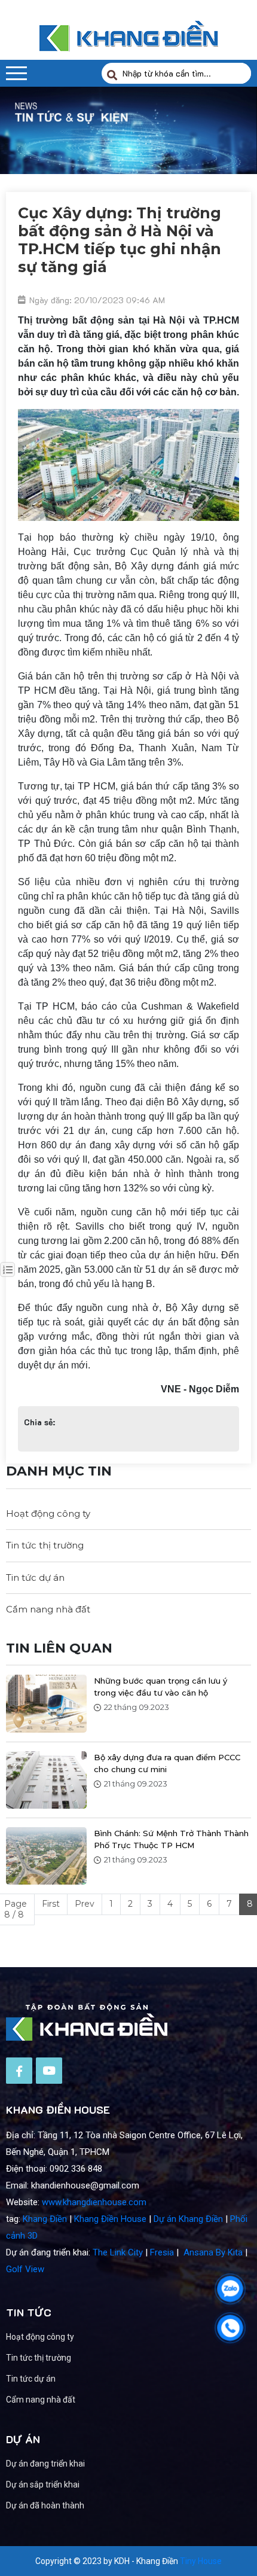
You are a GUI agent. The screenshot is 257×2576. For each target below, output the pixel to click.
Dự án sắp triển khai (43, 2484)
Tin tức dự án (35, 1577)
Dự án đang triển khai (45, 2464)
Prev (85, 1904)
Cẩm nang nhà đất (48, 1609)
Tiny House (201, 2561)
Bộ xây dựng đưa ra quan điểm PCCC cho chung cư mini (167, 1763)
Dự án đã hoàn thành (45, 2505)
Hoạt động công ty (48, 1513)
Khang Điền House (110, 2219)
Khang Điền (45, 2219)
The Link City (118, 2252)
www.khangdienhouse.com (94, 2202)
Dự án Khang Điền (188, 2219)
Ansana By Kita (213, 2252)
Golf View (25, 2269)
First (51, 1904)
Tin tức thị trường (45, 1545)
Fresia (162, 2252)
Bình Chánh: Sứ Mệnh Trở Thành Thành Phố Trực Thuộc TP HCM (171, 1839)
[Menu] (16, 73)
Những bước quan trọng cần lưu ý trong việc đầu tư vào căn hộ (160, 1687)
